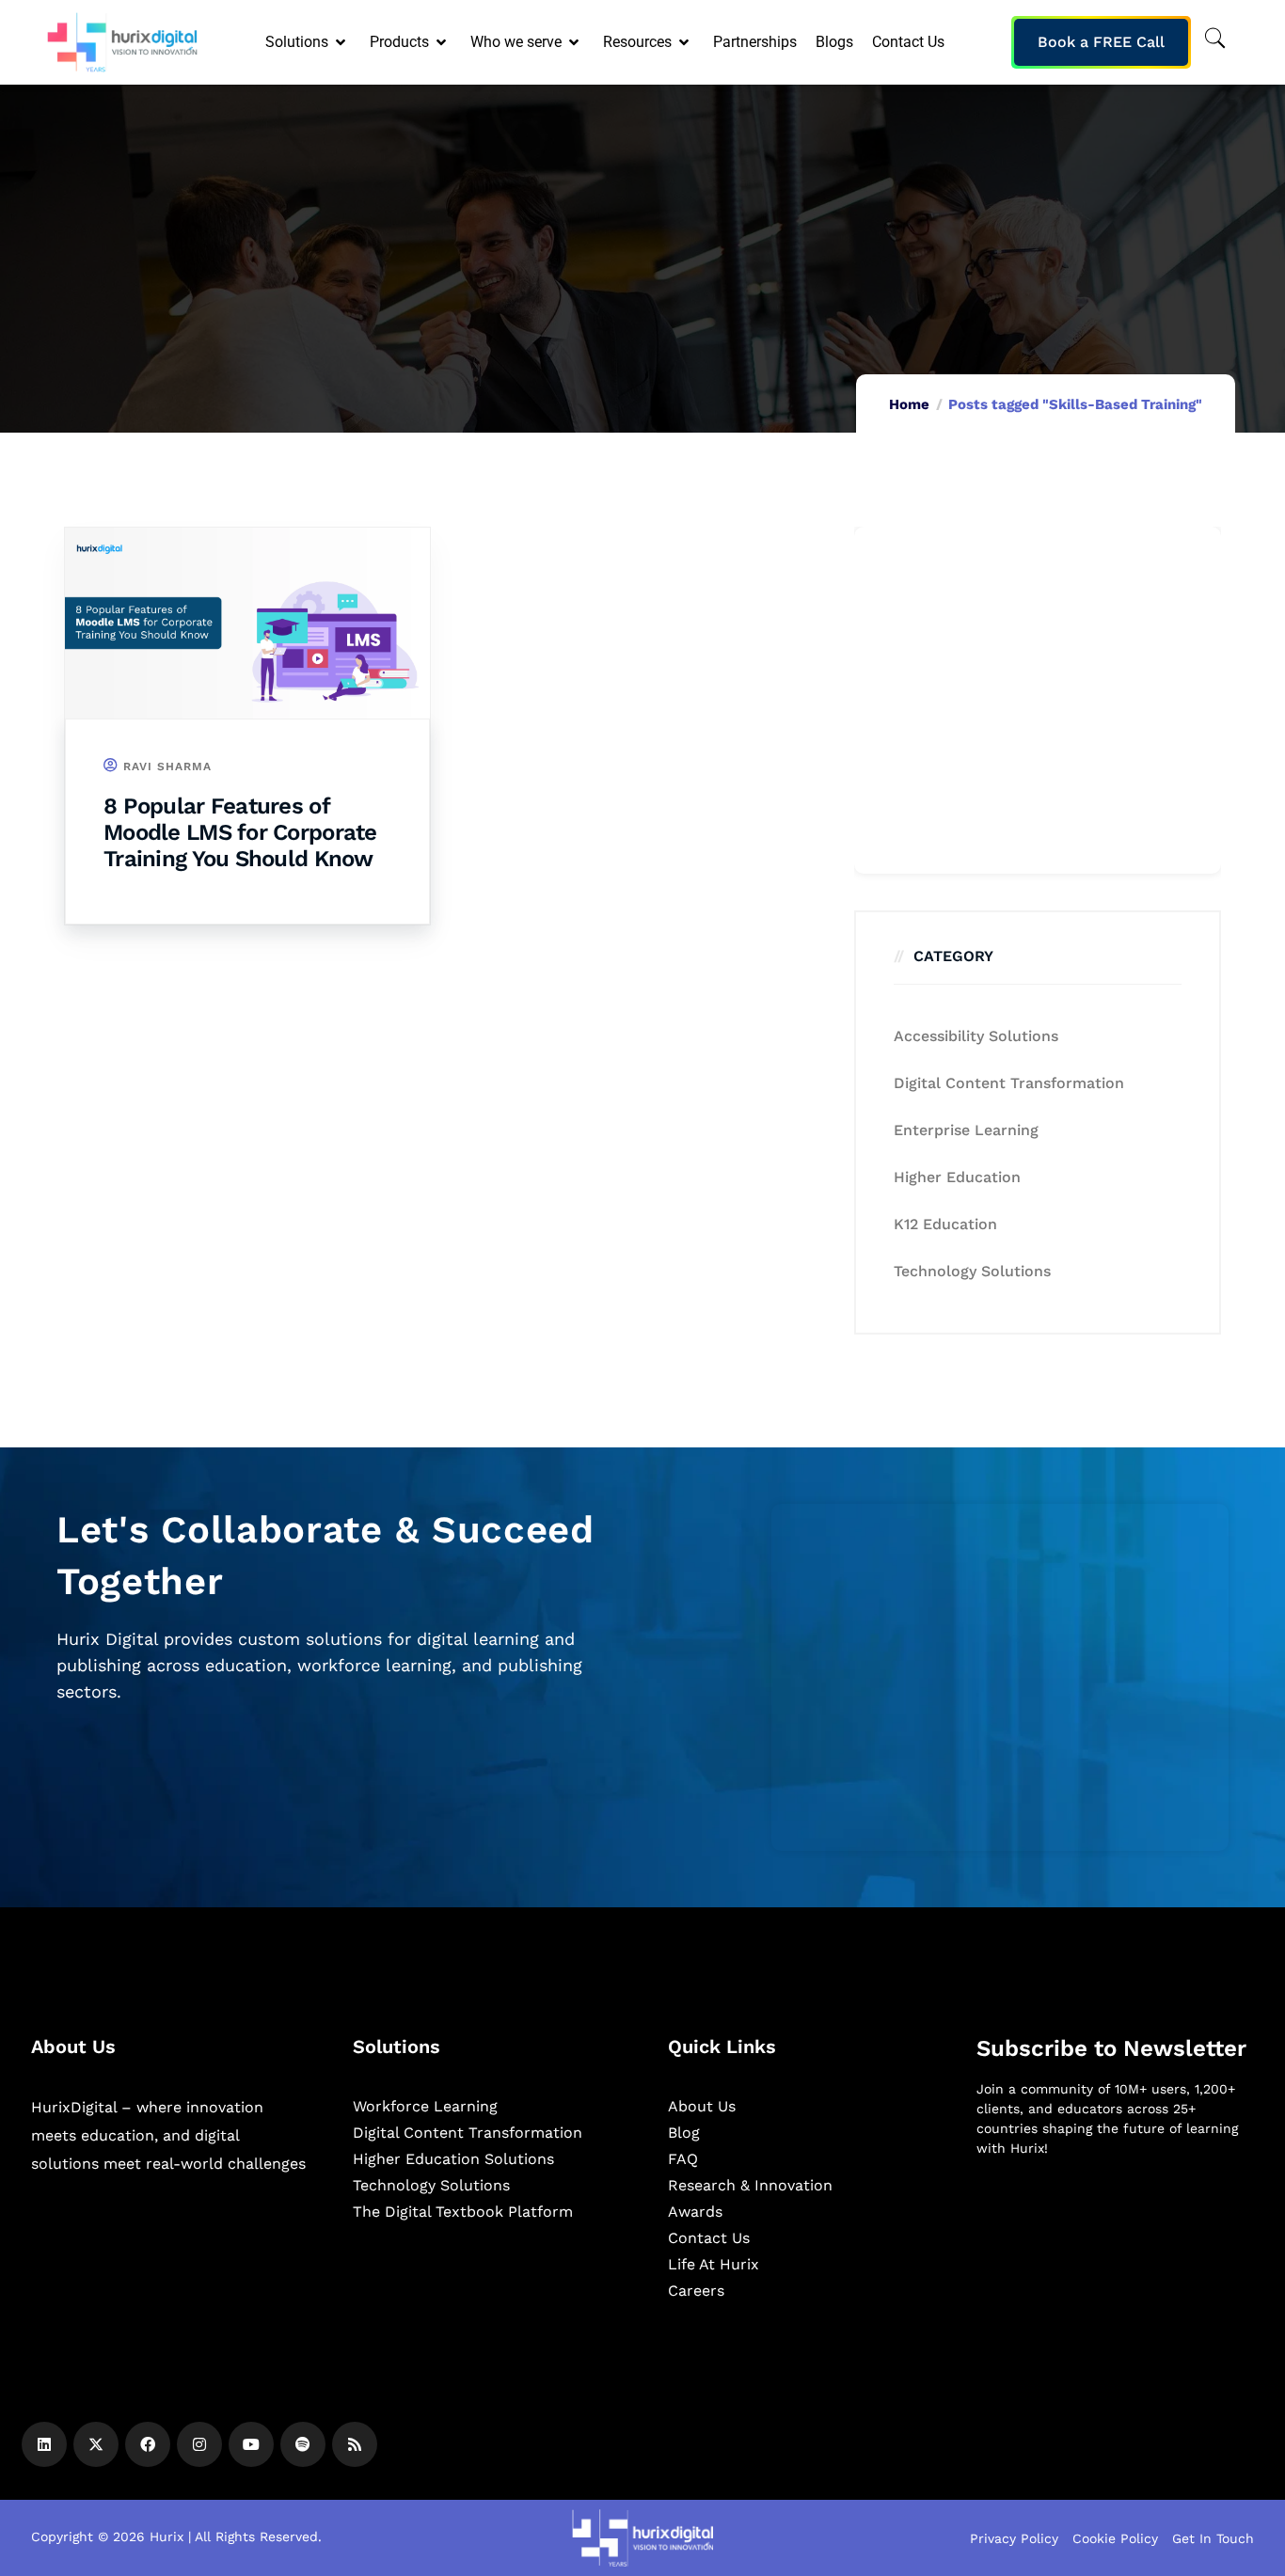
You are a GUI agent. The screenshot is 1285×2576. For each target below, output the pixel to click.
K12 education (945, 1224)
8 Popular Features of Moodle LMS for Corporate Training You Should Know (240, 832)
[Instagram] (199, 2444)
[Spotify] (303, 2444)
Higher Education (957, 1177)
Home (909, 404)
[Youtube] (251, 2444)
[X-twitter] (96, 2444)
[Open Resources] (685, 42)
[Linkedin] (44, 2444)
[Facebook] (148, 2444)
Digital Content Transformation (1009, 1083)
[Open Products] (443, 42)
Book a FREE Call (1101, 42)
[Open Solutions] (342, 42)
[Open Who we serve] (575, 42)
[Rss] (355, 2444)
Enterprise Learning (966, 1130)
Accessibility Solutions (976, 1036)
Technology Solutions (972, 1271)
